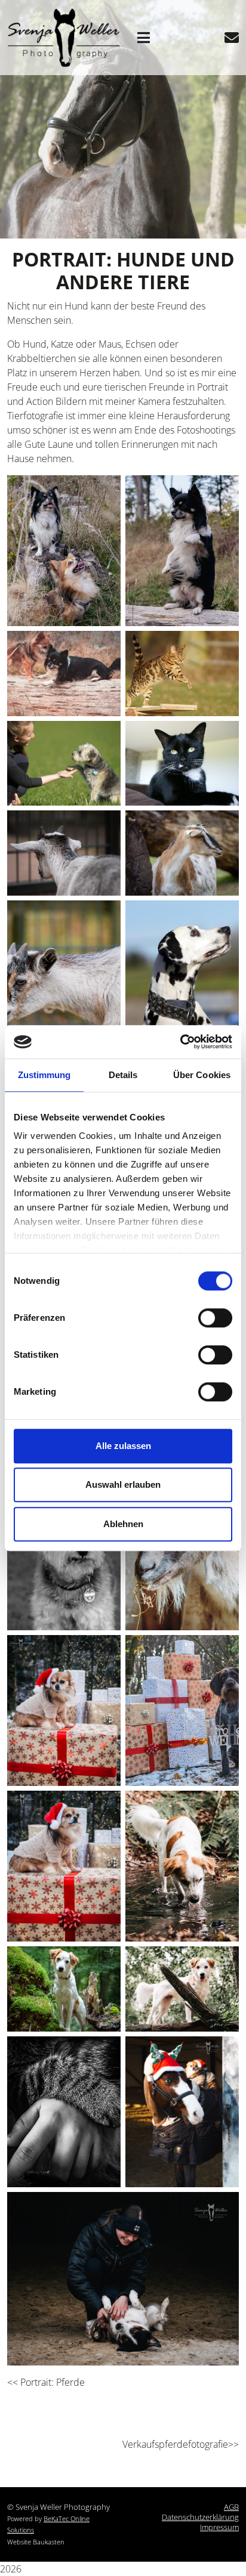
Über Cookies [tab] (202, 1075)
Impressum (219, 2527)
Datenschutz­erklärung (200, 2517)
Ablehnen (123, 1524)
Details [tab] (123, 1075)
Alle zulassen (123, 1446)
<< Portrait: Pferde (46, 2382)
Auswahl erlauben (123, 1484)
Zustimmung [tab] (44, 1075)
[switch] (215, 1318)
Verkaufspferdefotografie (175, 2444)
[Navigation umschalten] (144, 38)
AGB (231, 2507)
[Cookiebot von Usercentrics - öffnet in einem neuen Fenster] (180, 1042)
